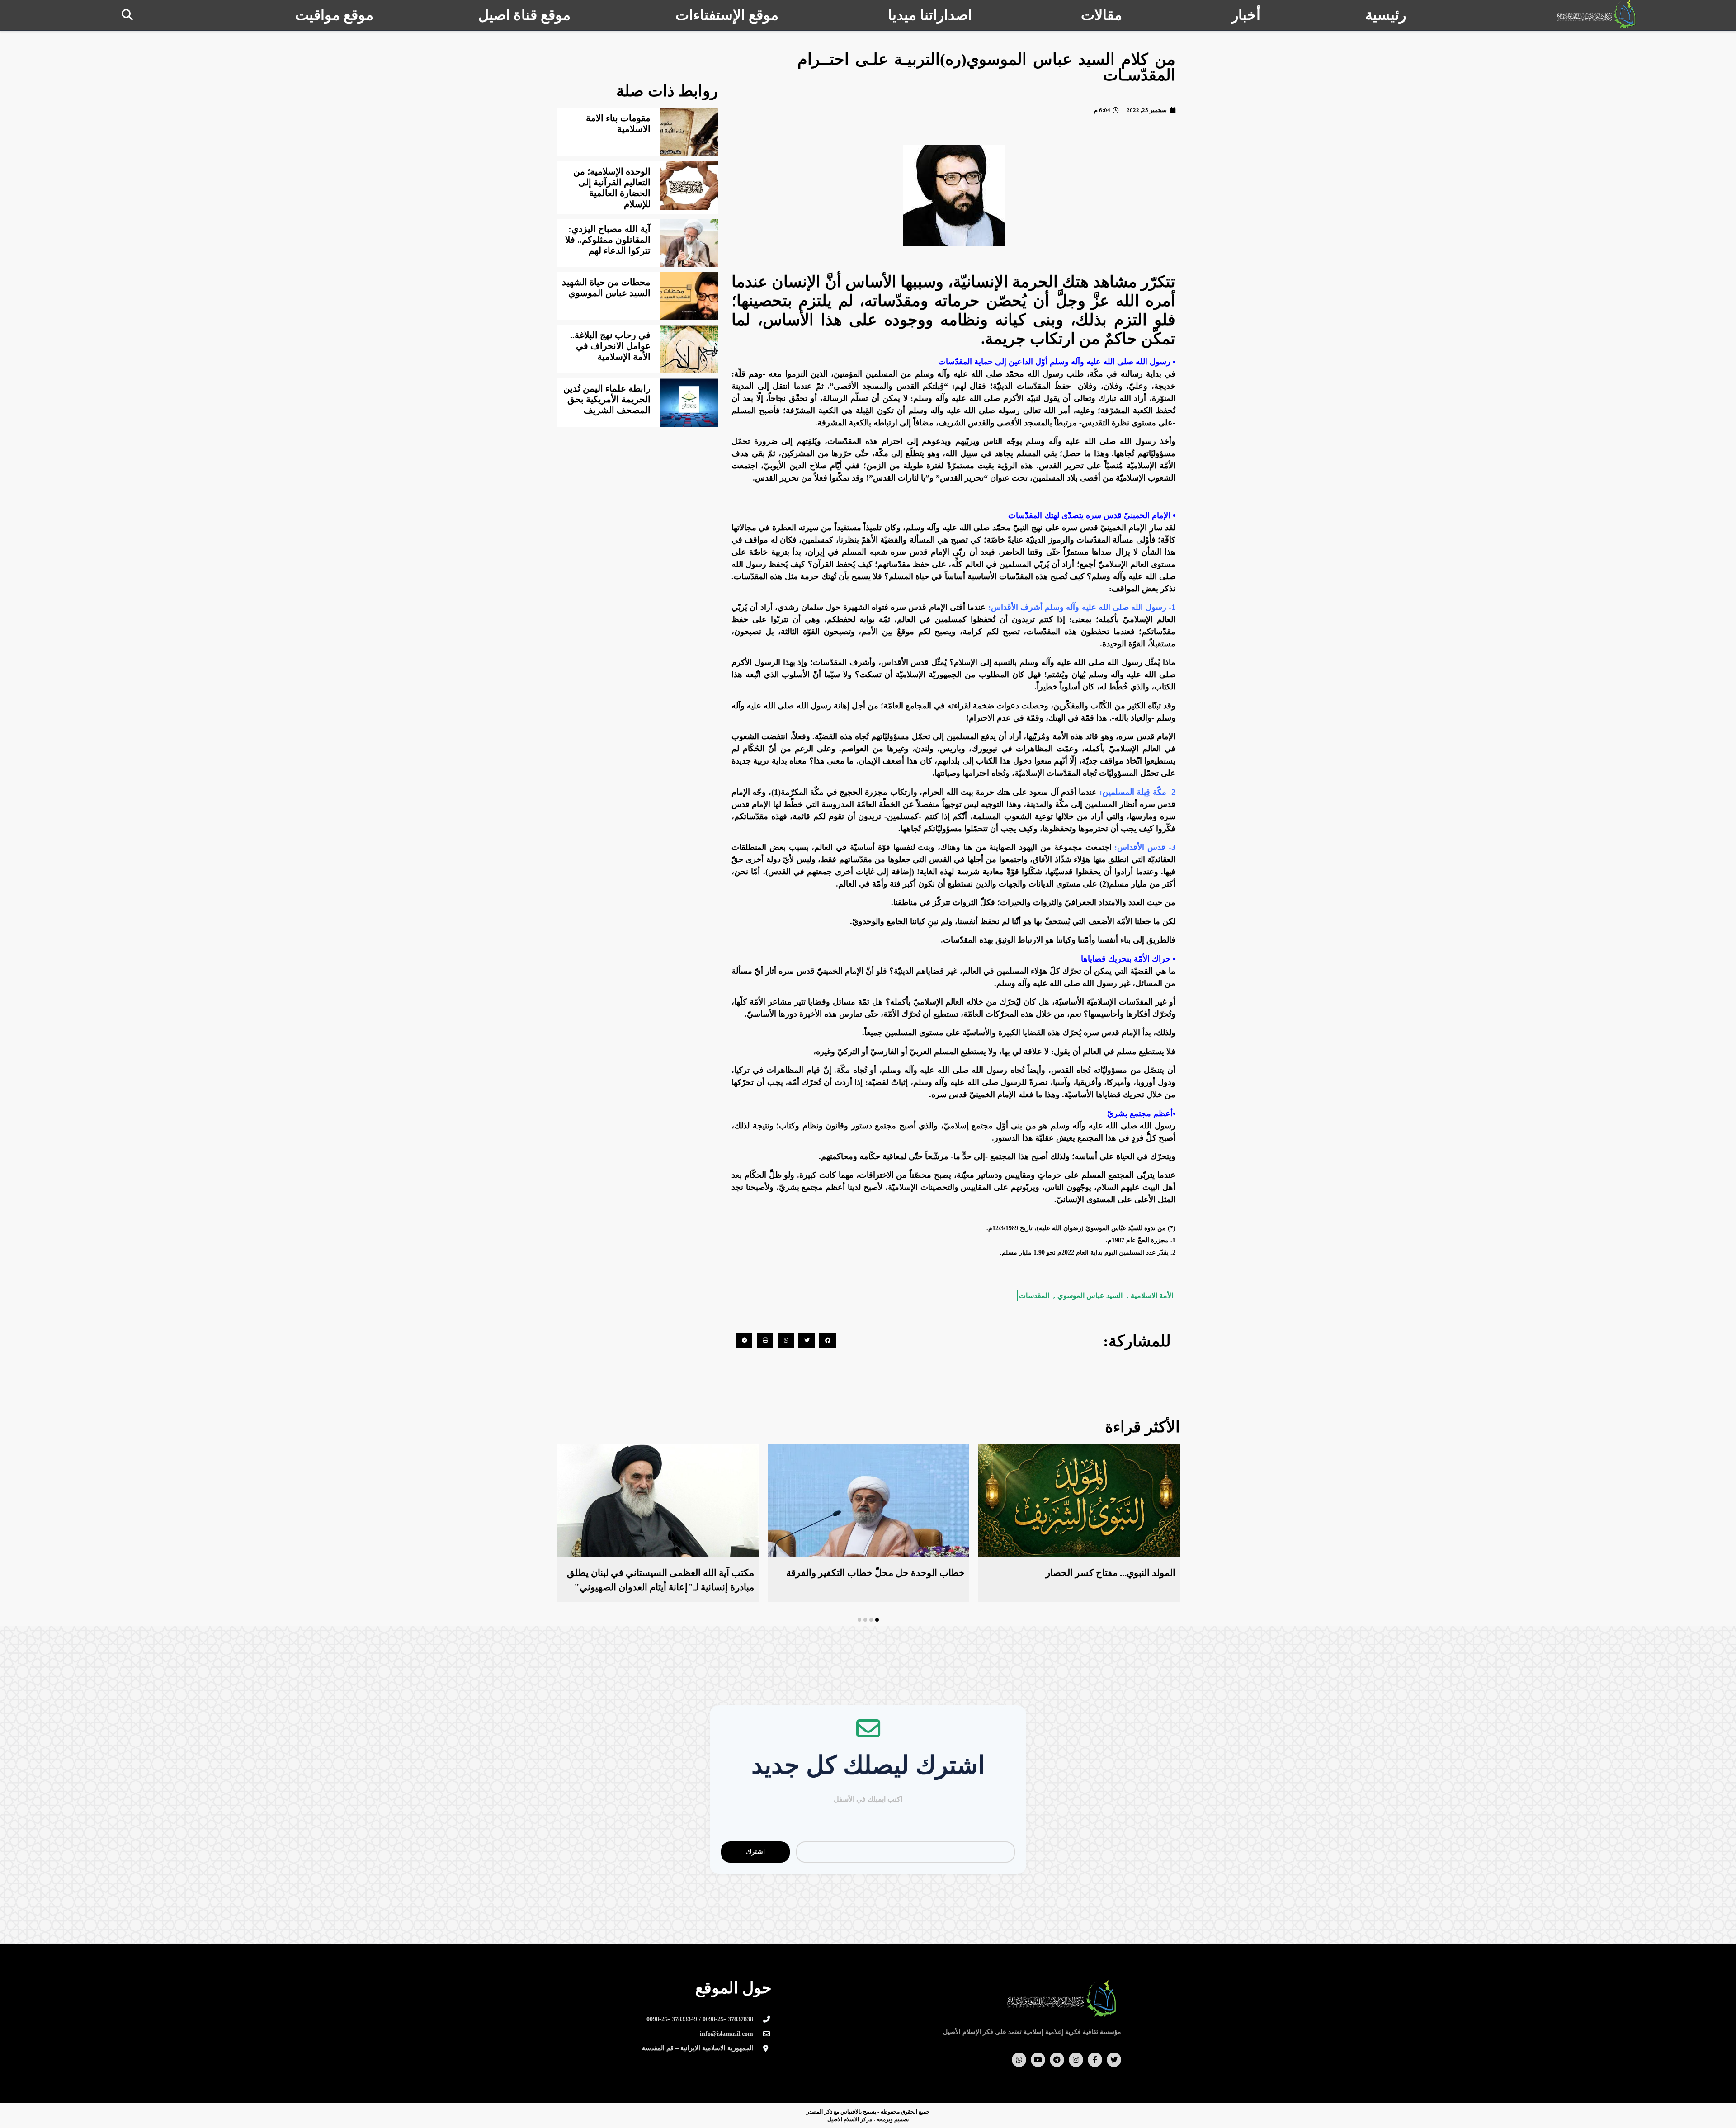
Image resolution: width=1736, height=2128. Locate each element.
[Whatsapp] (1019, 2060)
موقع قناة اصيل (524, 15)
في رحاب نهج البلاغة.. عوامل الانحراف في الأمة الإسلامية (610, 346)
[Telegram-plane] (1057, 2060)
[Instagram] (1076, 2060)
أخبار (1246, 15)
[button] (127, 15)
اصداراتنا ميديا (930, 15)
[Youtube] (1038, 2060)
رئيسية (1386, 15)
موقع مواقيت (334, 15)
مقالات (1102, 15)
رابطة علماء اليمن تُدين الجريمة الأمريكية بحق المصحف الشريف (607, 399)
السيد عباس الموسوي (1090, 1295)
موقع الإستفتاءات (727, 15)
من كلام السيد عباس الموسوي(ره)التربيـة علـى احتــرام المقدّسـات (986, 67)
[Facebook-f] (1095, 2060)
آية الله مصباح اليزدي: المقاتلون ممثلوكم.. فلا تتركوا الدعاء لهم (608, 240)
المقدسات (1034, 1295)
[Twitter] (1114, 2060)
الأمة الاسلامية (1152, 1295)
